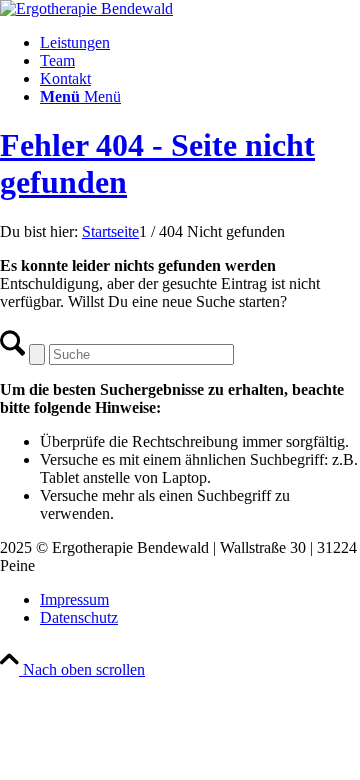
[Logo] (86, 8)
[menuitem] (200, 43)
